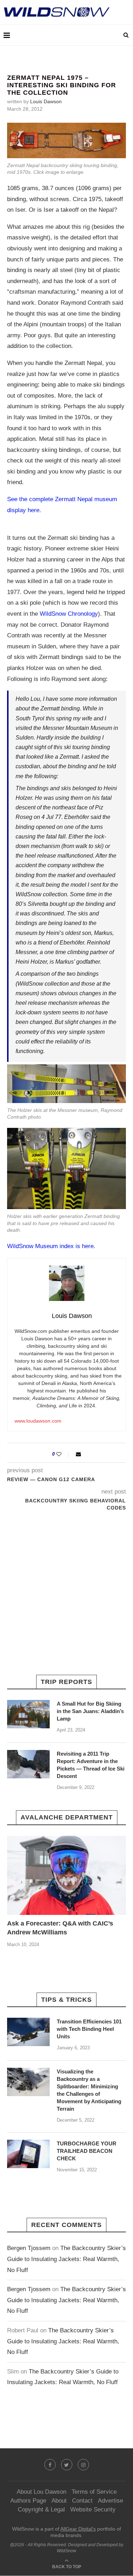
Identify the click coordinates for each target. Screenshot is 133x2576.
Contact (82, 2501)
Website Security (93, 2509)
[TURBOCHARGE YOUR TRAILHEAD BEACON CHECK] (28, 2154)
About (59, 2501)
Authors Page (28, 2501)
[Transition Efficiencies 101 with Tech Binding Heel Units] (28, 2032)
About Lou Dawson (41, 2492)
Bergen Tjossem (29, 2248)
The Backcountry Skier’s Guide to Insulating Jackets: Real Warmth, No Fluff (66, 2259)
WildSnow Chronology (69, 614)
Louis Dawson (46, 101)
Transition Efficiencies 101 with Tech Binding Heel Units (89, 2029)
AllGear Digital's (78, 2529)
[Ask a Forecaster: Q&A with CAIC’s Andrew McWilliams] (66, 1875)
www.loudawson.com (38, 1421)
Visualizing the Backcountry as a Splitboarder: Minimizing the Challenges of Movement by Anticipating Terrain (89, 2090)
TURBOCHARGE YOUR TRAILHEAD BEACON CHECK (87, 2151)
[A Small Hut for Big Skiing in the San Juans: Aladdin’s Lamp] (28, 1714)
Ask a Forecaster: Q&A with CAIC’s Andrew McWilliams (60, 1928)
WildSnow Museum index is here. (51, 1246)
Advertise (110, 2501)
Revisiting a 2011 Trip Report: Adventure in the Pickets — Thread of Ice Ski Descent (91, 1765)
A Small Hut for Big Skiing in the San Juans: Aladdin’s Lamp (90, 1711)
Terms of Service (94, 2492)
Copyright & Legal (41, 2509)
